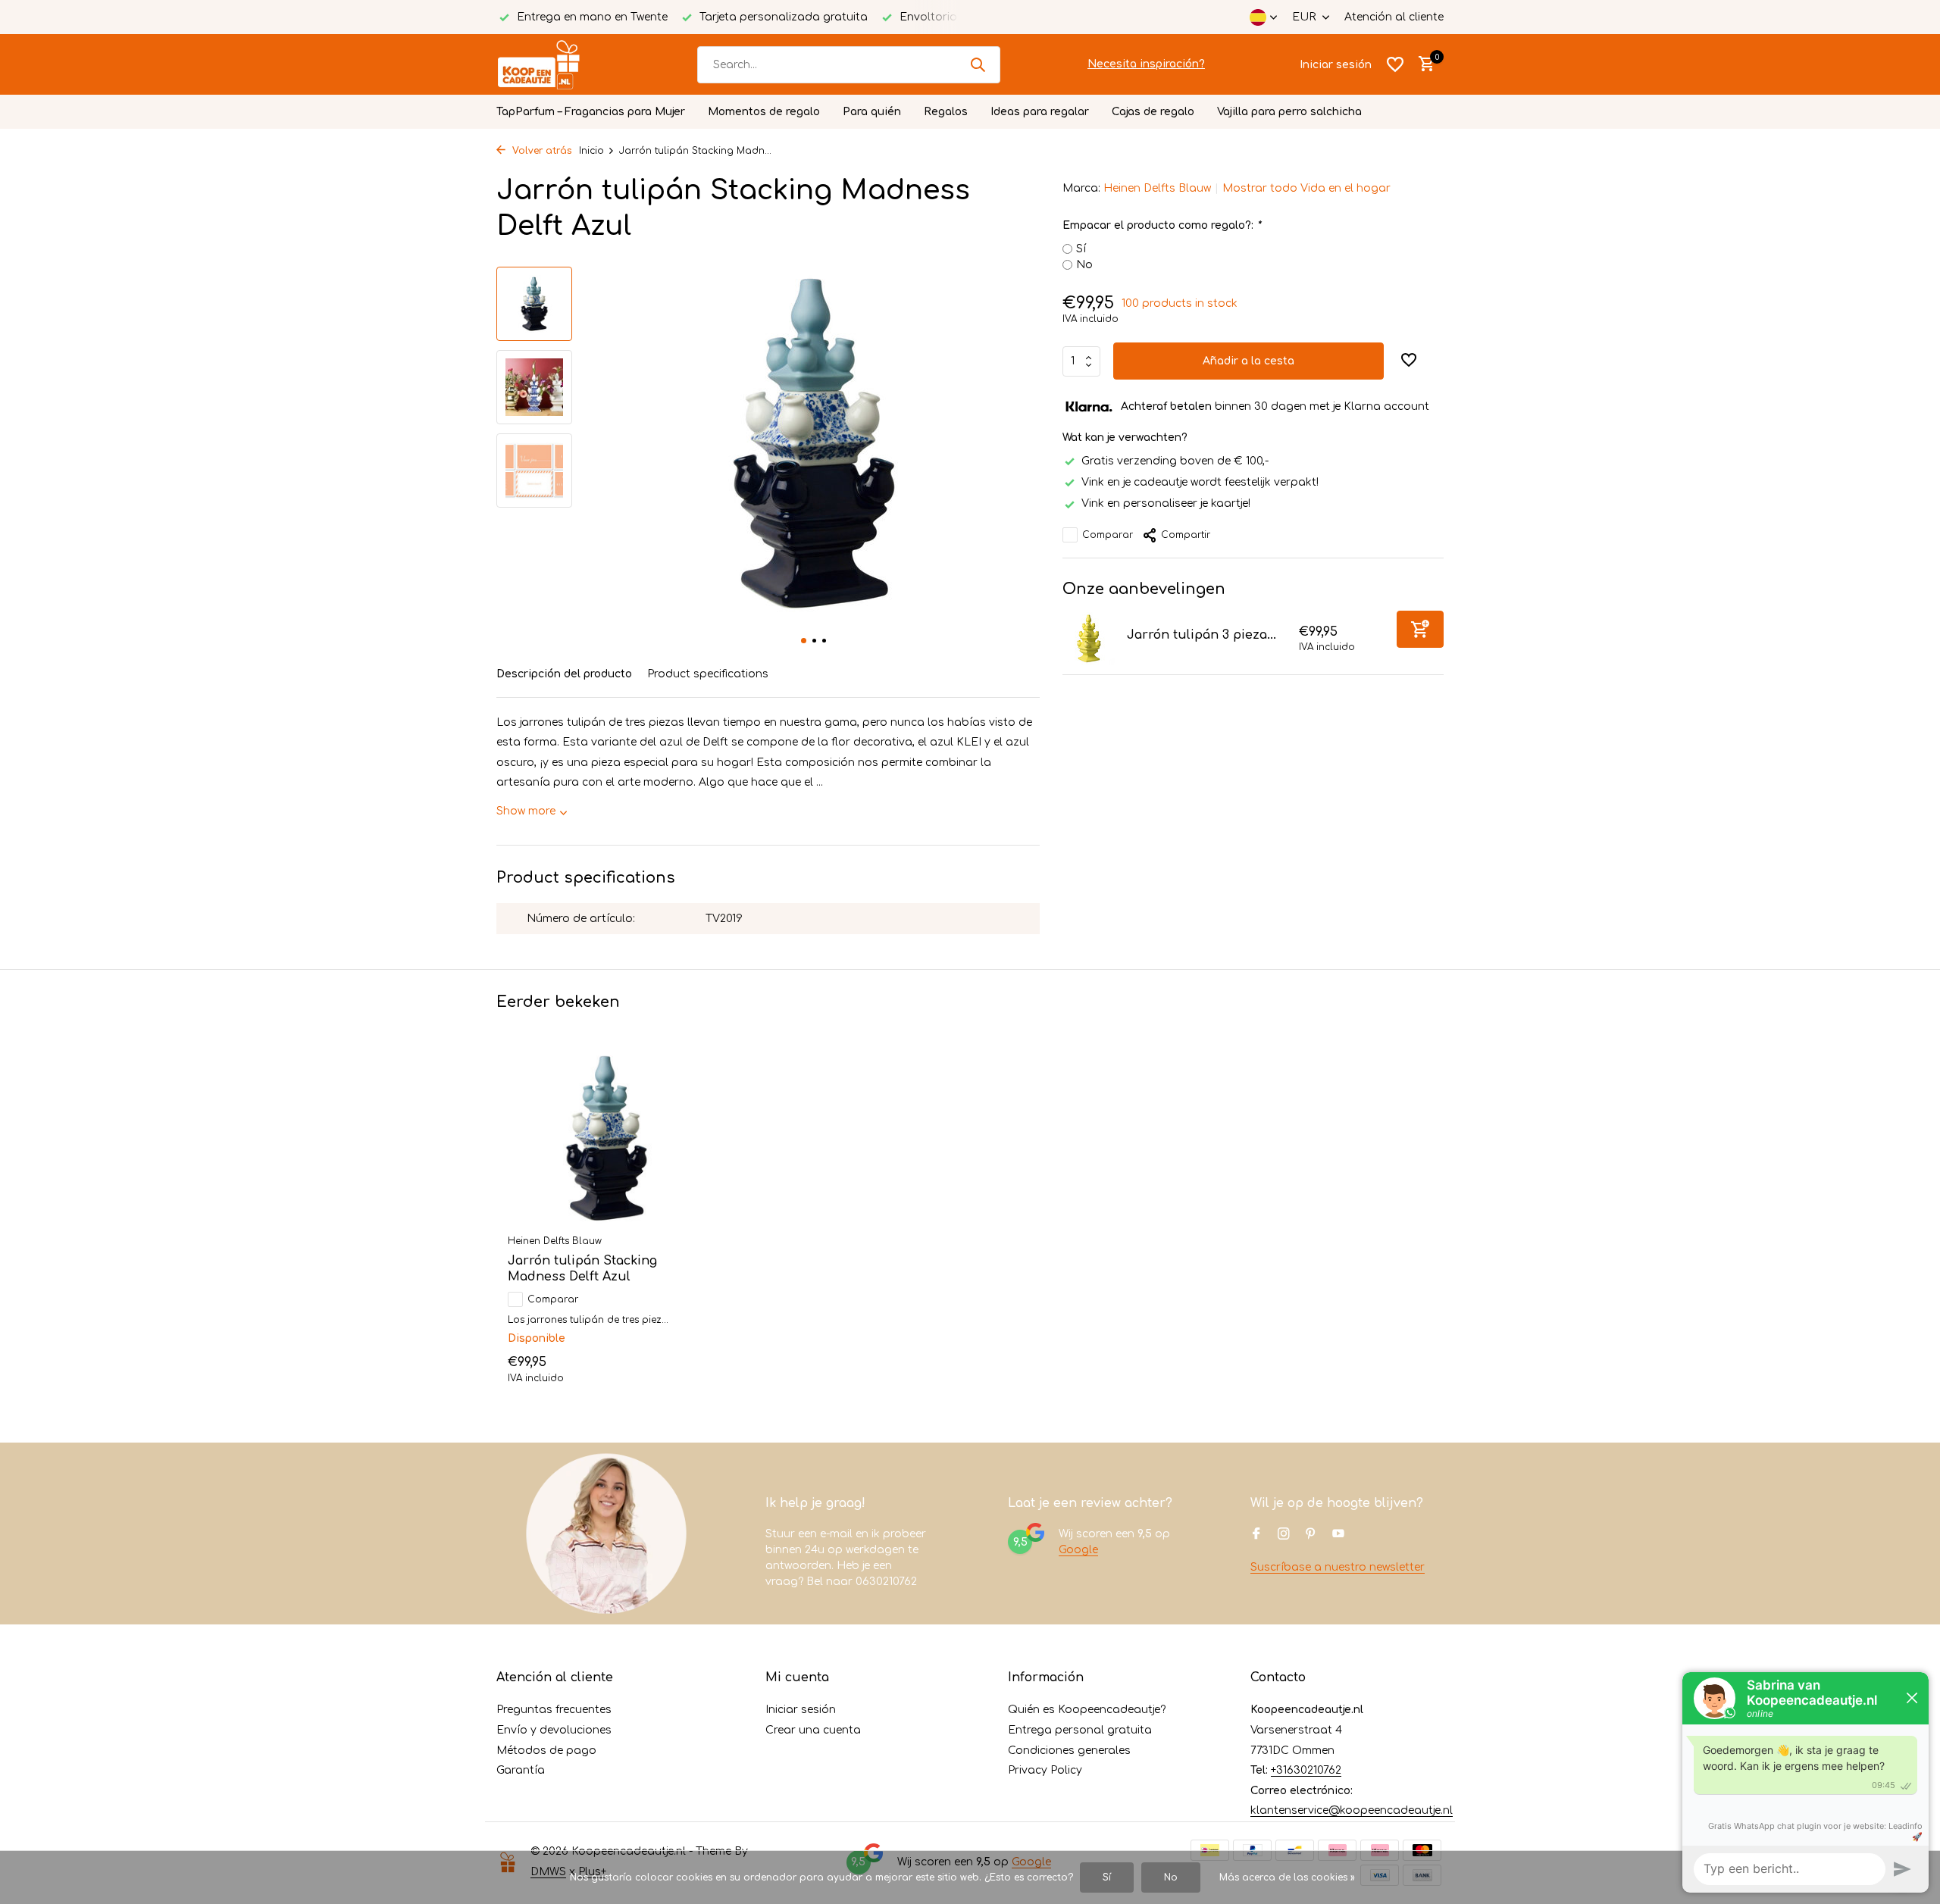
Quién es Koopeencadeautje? (1087, 1710)
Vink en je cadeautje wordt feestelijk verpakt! (1200, 482)
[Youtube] (1338, 1535)
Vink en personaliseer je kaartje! (1166, 503)
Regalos (946, 112)
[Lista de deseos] (1395, 64)
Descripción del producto (564, 674)
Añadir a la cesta (1248, 361)
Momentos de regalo (764, 112)
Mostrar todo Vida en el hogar (1306, 188)
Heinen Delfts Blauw (1157, 188)
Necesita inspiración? (1146, 64)
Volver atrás (540, 151)
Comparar (1108, 535)
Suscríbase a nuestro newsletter (1338, 1567)
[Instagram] (1284, 1535)
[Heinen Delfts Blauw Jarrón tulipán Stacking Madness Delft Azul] (606, 1138)
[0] (1423, 64)
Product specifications (708, 674)
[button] (804, 641)
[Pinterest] (1311, 1535)
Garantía (521, 1770)
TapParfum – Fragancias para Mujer (591, 112)
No (1084, 265)
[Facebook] (1256, 1535)
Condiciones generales (1069, 1751)
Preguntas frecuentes (554, 1710)
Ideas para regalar (1040, 112)
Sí (1081, 249)
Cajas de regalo (1153, 112)
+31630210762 (1306, 1770)
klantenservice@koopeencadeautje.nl (1352, 1810)
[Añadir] (1420, 629)
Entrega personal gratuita (1080, 1730)
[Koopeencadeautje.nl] (553, 64)
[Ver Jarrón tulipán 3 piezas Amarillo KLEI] (1089, 639)
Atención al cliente (1394, 17)
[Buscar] (978, 64)
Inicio (591, 151)
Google (1078, 1550)
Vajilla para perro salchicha (1289, 112)
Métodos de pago (546, 1751)
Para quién (872, 112)
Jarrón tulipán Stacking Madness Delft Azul (582, 1269)
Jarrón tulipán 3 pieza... (1202, 635)
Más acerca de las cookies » (1287, 1877)
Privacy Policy (1045, 1770)
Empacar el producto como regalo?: (1161, 225)
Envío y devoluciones (554, 1730)
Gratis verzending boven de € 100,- (1175, 461)
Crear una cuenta (813, 1730)
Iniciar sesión (801, 1710)
